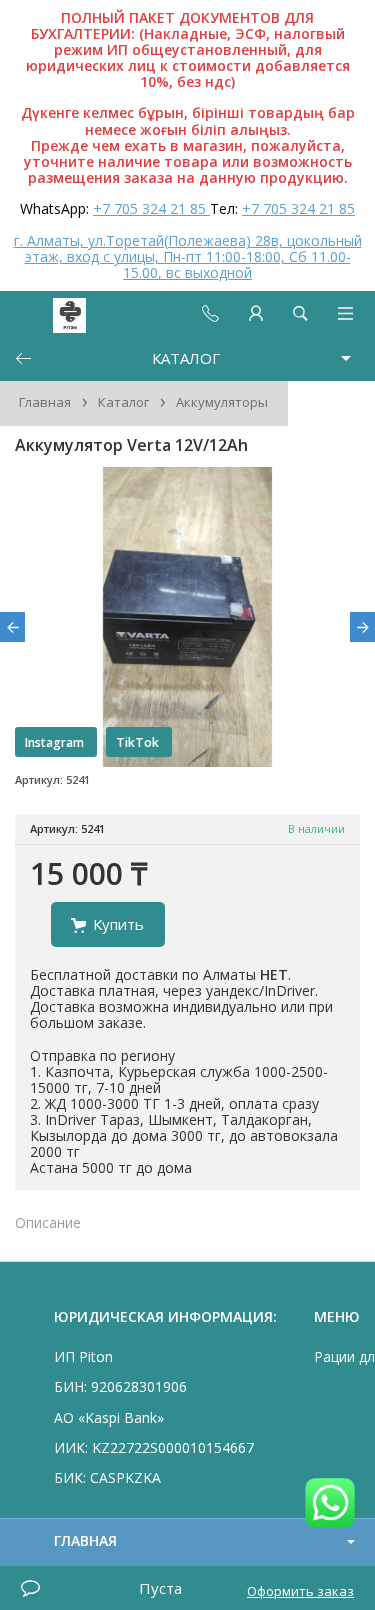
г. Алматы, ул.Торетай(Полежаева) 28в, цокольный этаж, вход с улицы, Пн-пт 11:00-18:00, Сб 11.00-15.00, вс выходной (188, 256)
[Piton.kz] (52, 313)
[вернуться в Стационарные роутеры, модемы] (23, 358)
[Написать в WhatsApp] (330, 1504)
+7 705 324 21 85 (151, 208)
